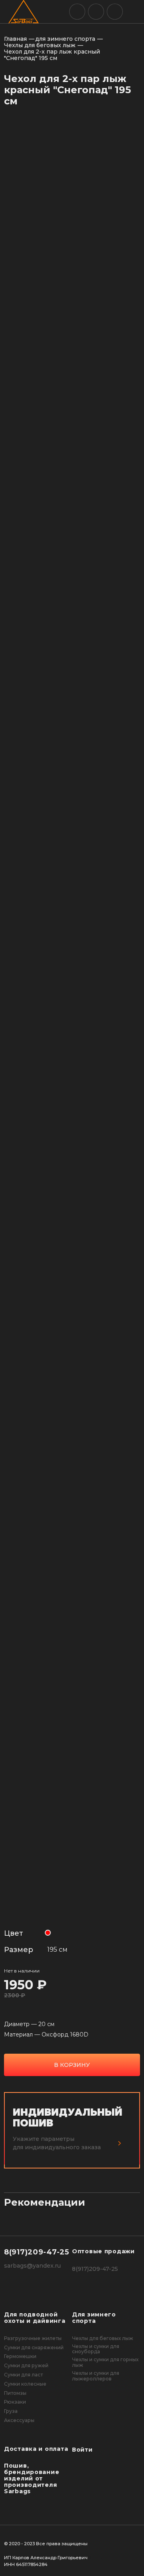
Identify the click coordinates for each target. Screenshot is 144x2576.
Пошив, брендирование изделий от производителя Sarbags (32, 2478)
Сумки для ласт (23, 2375)
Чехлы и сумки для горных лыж (105, 2362)
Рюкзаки (15, 2402)
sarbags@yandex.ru (32, 2266)
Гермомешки (20, 2356)
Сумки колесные (25, 2384)
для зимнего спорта (65, 39)
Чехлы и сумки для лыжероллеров (96, 2376)
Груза (11, 2411)
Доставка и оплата (36, 2449)
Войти (82, 2450)
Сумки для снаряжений (34, 2348)
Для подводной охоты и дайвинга (35, 2318)
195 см (57, 1949)
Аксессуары (19, 2420)
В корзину (72, 2065)
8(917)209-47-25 (37, 2252)
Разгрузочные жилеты (33, 2338)
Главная (15, 39)
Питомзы (15, 2393)
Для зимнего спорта (94, 2318)
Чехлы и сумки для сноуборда (96, 2349)
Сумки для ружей (26, 2366)
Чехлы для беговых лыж (40, 45)
